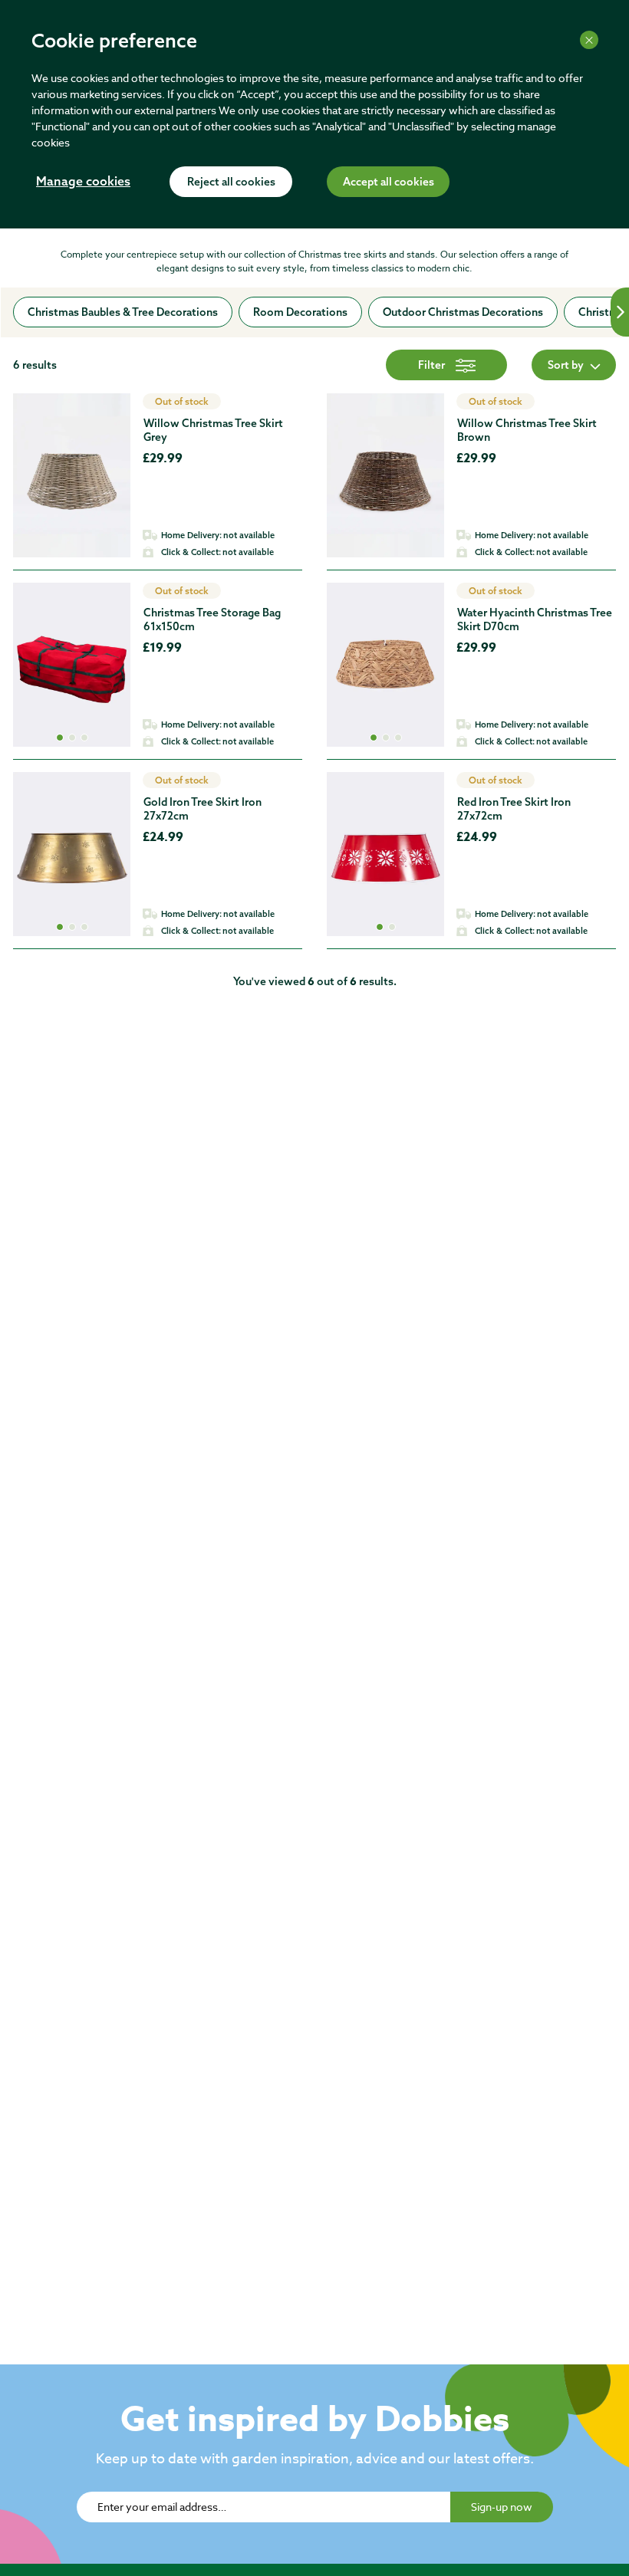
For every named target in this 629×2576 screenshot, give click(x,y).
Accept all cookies (389, 182)
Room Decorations (300, 312)
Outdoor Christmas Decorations (463, 312)
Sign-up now (502, 2507)
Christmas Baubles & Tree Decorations (123, 312)
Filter (431, 365)
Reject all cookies (231, 182)
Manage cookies (83, 182)
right (620, 312)
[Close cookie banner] (589, 40)
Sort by (566, 365)
